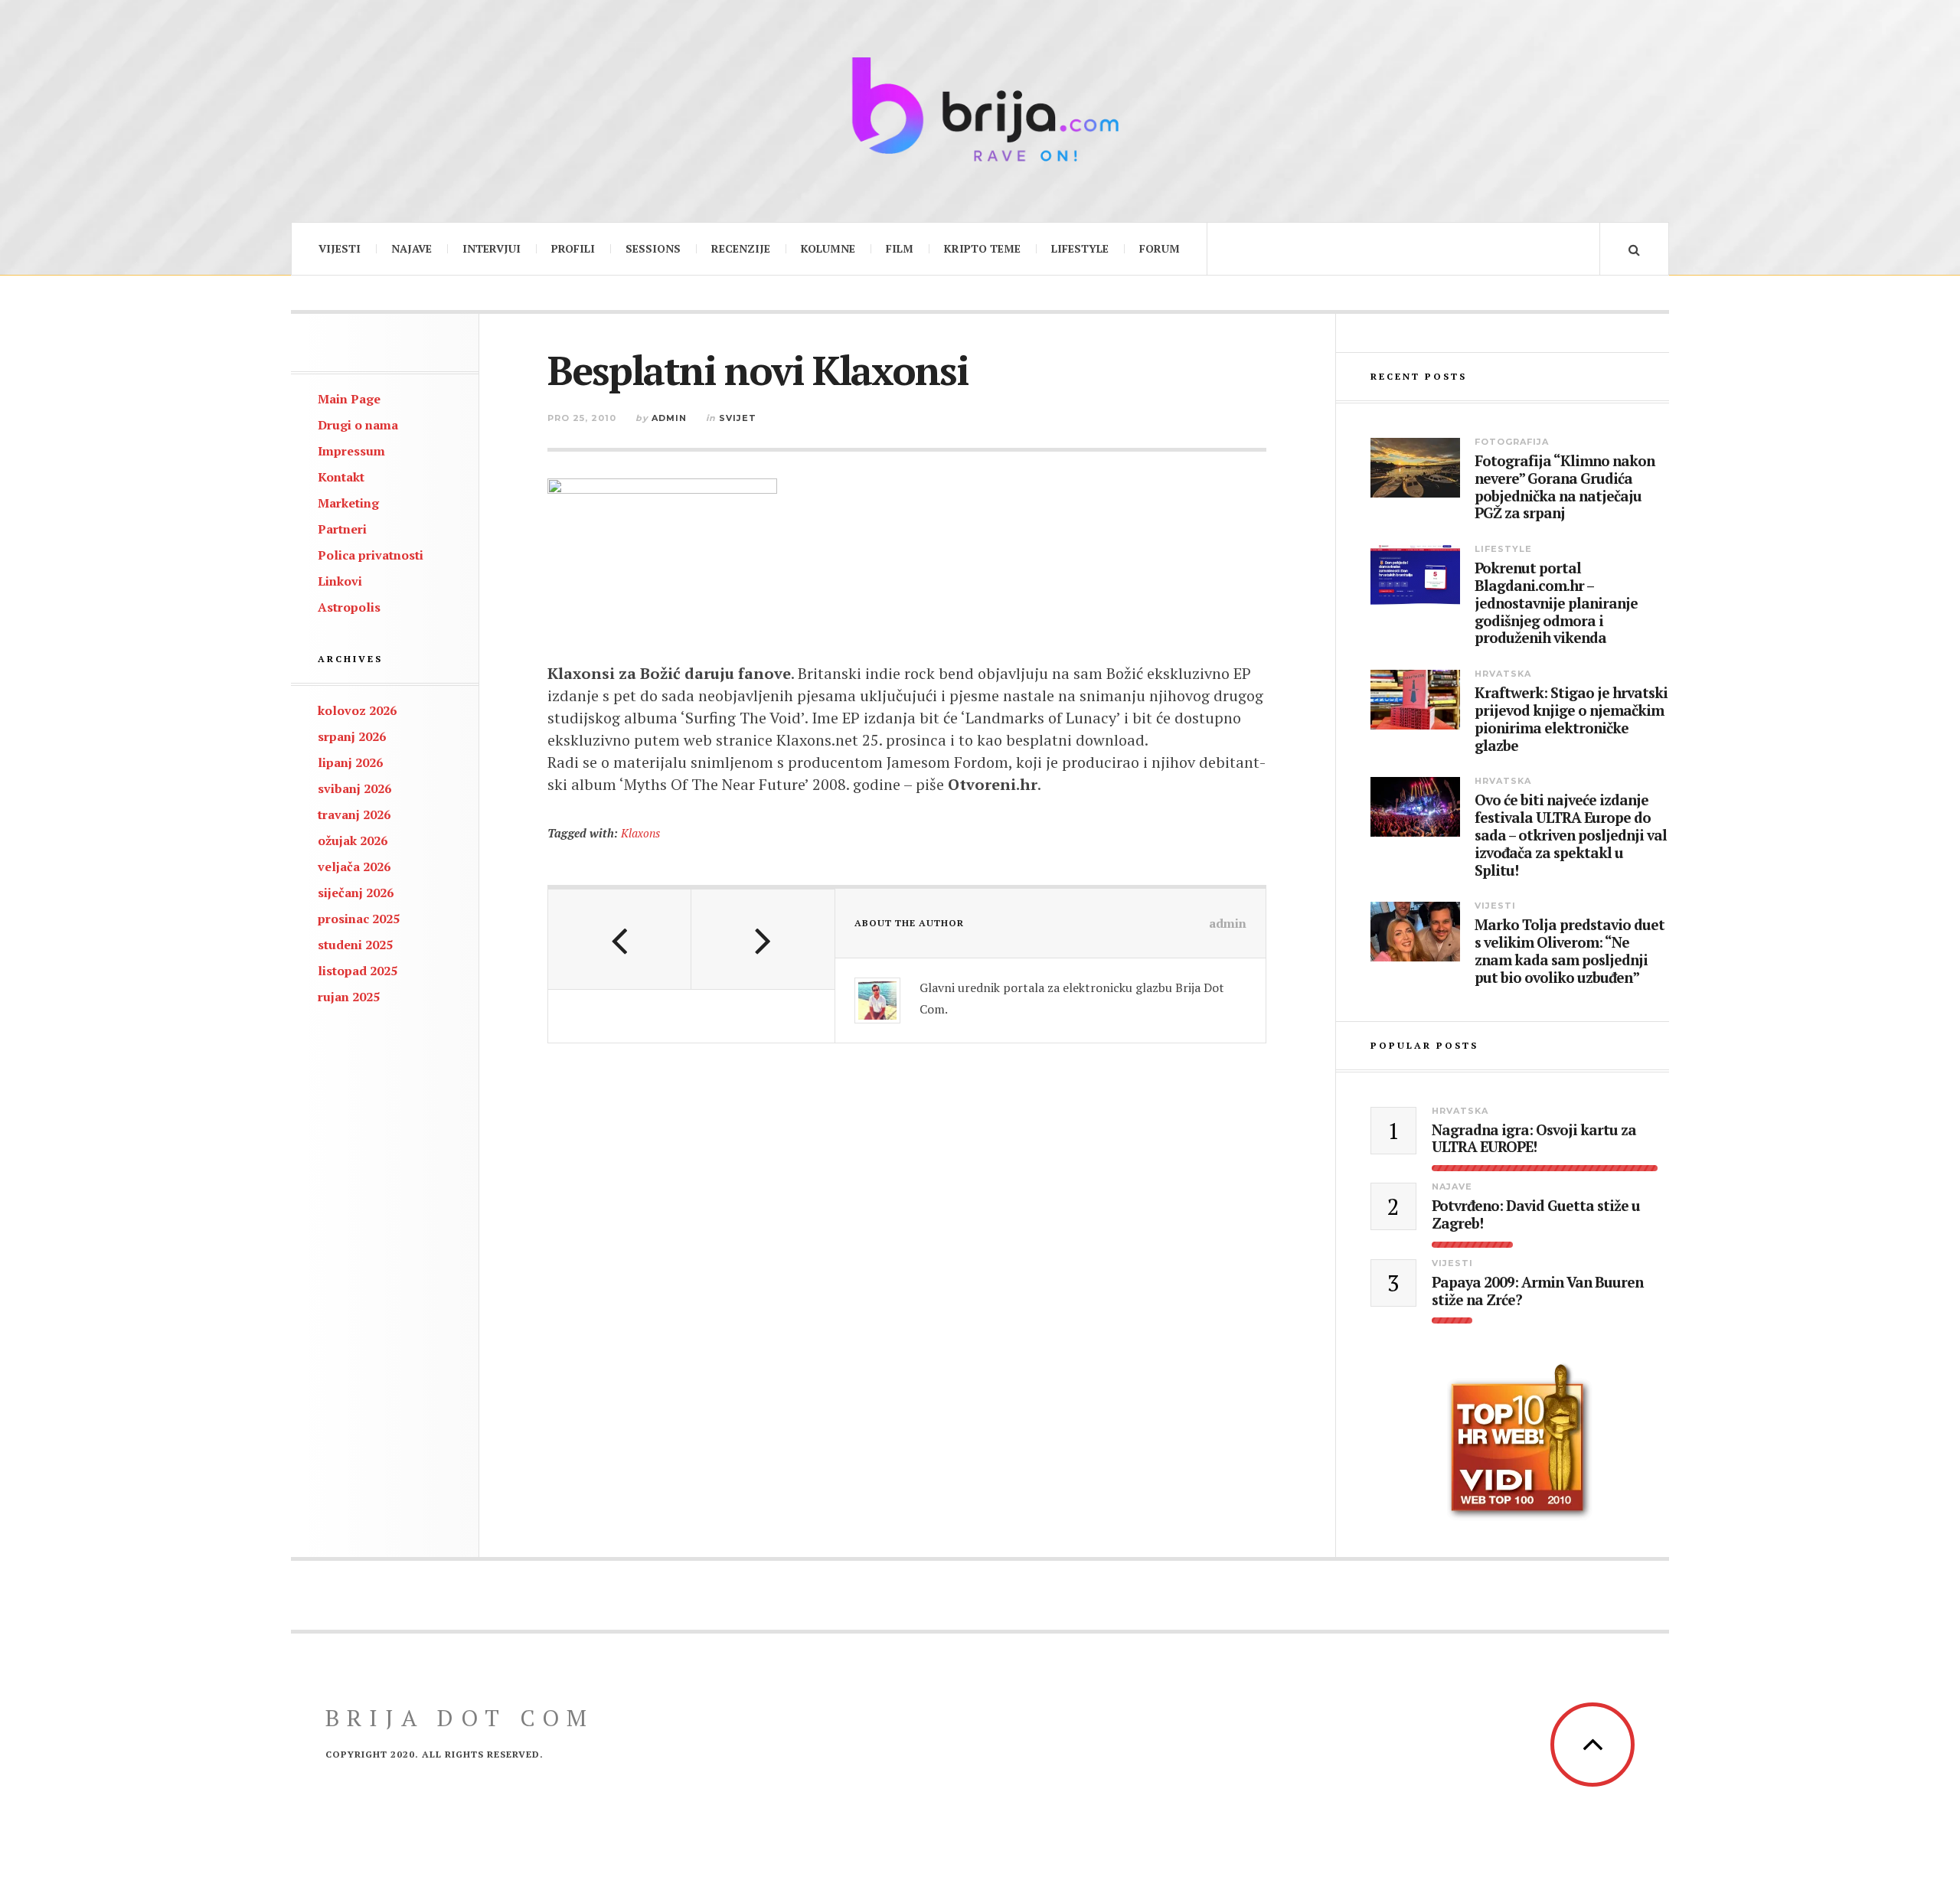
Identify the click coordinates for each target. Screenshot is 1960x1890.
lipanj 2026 (350, 762)
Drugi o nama (358, 425)
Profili (573, 248)
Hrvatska (1503, 674)
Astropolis (349, 607)
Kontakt (341, 477)
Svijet (738, 418)
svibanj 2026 (354, 788)
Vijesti (340, 248)
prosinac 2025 (359, 919)
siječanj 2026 (356, 893)
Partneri (342, 529)
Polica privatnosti (371, 555)
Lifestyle (1080, 248)
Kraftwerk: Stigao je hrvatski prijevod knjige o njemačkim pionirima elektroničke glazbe (1571, 719)
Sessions (653, 248)
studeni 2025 (355, 945)
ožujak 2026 (353, 841)
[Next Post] (763, 939)
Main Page (349, 399)
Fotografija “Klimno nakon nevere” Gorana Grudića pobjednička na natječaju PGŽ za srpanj (1565, 487)
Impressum (351, 451)
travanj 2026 (354, 814)
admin (669, 418)
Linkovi (340, 581)
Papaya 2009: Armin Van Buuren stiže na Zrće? (1537, 1291)
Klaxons (640, 833)
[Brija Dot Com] (980, 109)
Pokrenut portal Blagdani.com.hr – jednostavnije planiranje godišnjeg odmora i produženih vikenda (1556, 603)
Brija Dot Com (460, 1718)
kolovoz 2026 (357, 710)
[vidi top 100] (1520, 1442)
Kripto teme (982, 248)
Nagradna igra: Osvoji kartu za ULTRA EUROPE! (1534, 1139)
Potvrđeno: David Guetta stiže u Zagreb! (1536, 1215)
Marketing (348, 503)
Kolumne (828, 248)
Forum (1160, 248)
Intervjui (492, 248)
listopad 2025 (358, 971)
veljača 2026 (354, 867)
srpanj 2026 (352, 736)
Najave (412, 248)
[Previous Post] (620, 939)
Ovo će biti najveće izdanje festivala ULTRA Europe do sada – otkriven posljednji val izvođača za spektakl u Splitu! (1571, 835)
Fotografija (1512, 442)
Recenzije (741, 248)
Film (900, 248)
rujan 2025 (349, 997)
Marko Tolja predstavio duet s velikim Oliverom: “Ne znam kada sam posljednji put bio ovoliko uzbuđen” (1570, 951)
